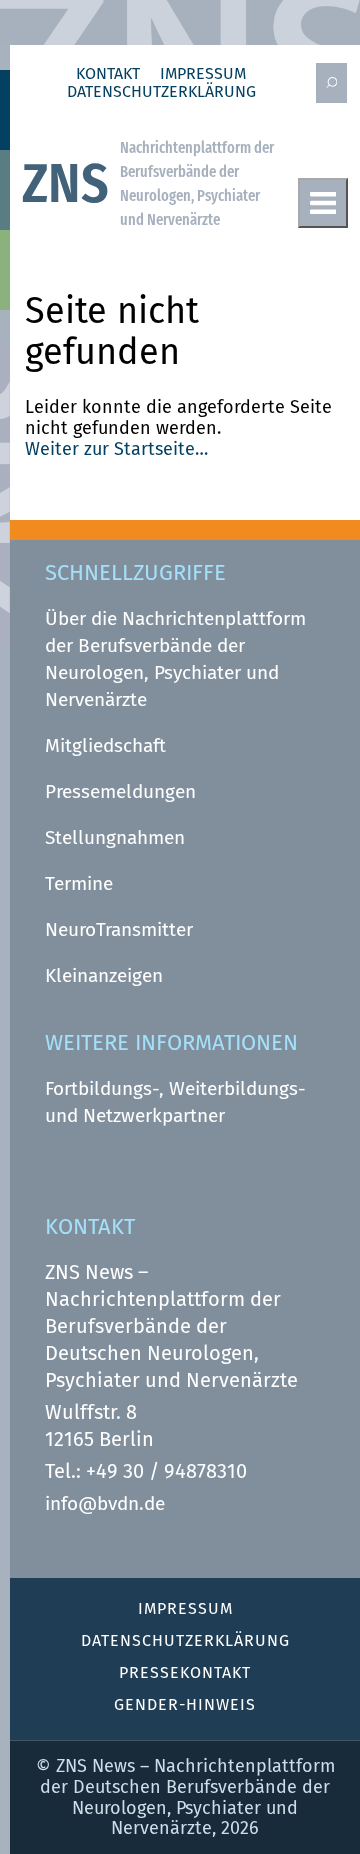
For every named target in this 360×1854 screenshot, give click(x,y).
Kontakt (108, 74)
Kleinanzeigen (104, 975)
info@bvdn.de (105, 1503)
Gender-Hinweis (185, 1704)
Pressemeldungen (120, 791)
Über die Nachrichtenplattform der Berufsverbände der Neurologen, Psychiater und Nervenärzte (175, 659)
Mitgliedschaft (105, 745)
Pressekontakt (185, 1672)
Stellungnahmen (115, 837)
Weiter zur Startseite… (116, 449)
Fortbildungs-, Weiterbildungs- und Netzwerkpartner (175, 1102)
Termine (79, 883)
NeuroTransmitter (119, 929)
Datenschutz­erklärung (161, 92)
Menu (323, 203)
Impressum (203, 74)
